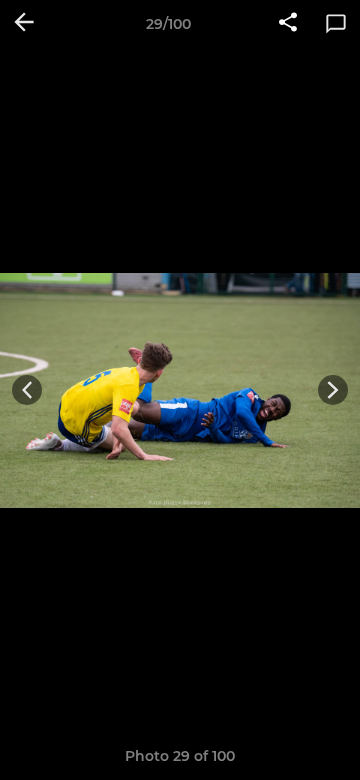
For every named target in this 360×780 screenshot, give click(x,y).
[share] (288, 24)
